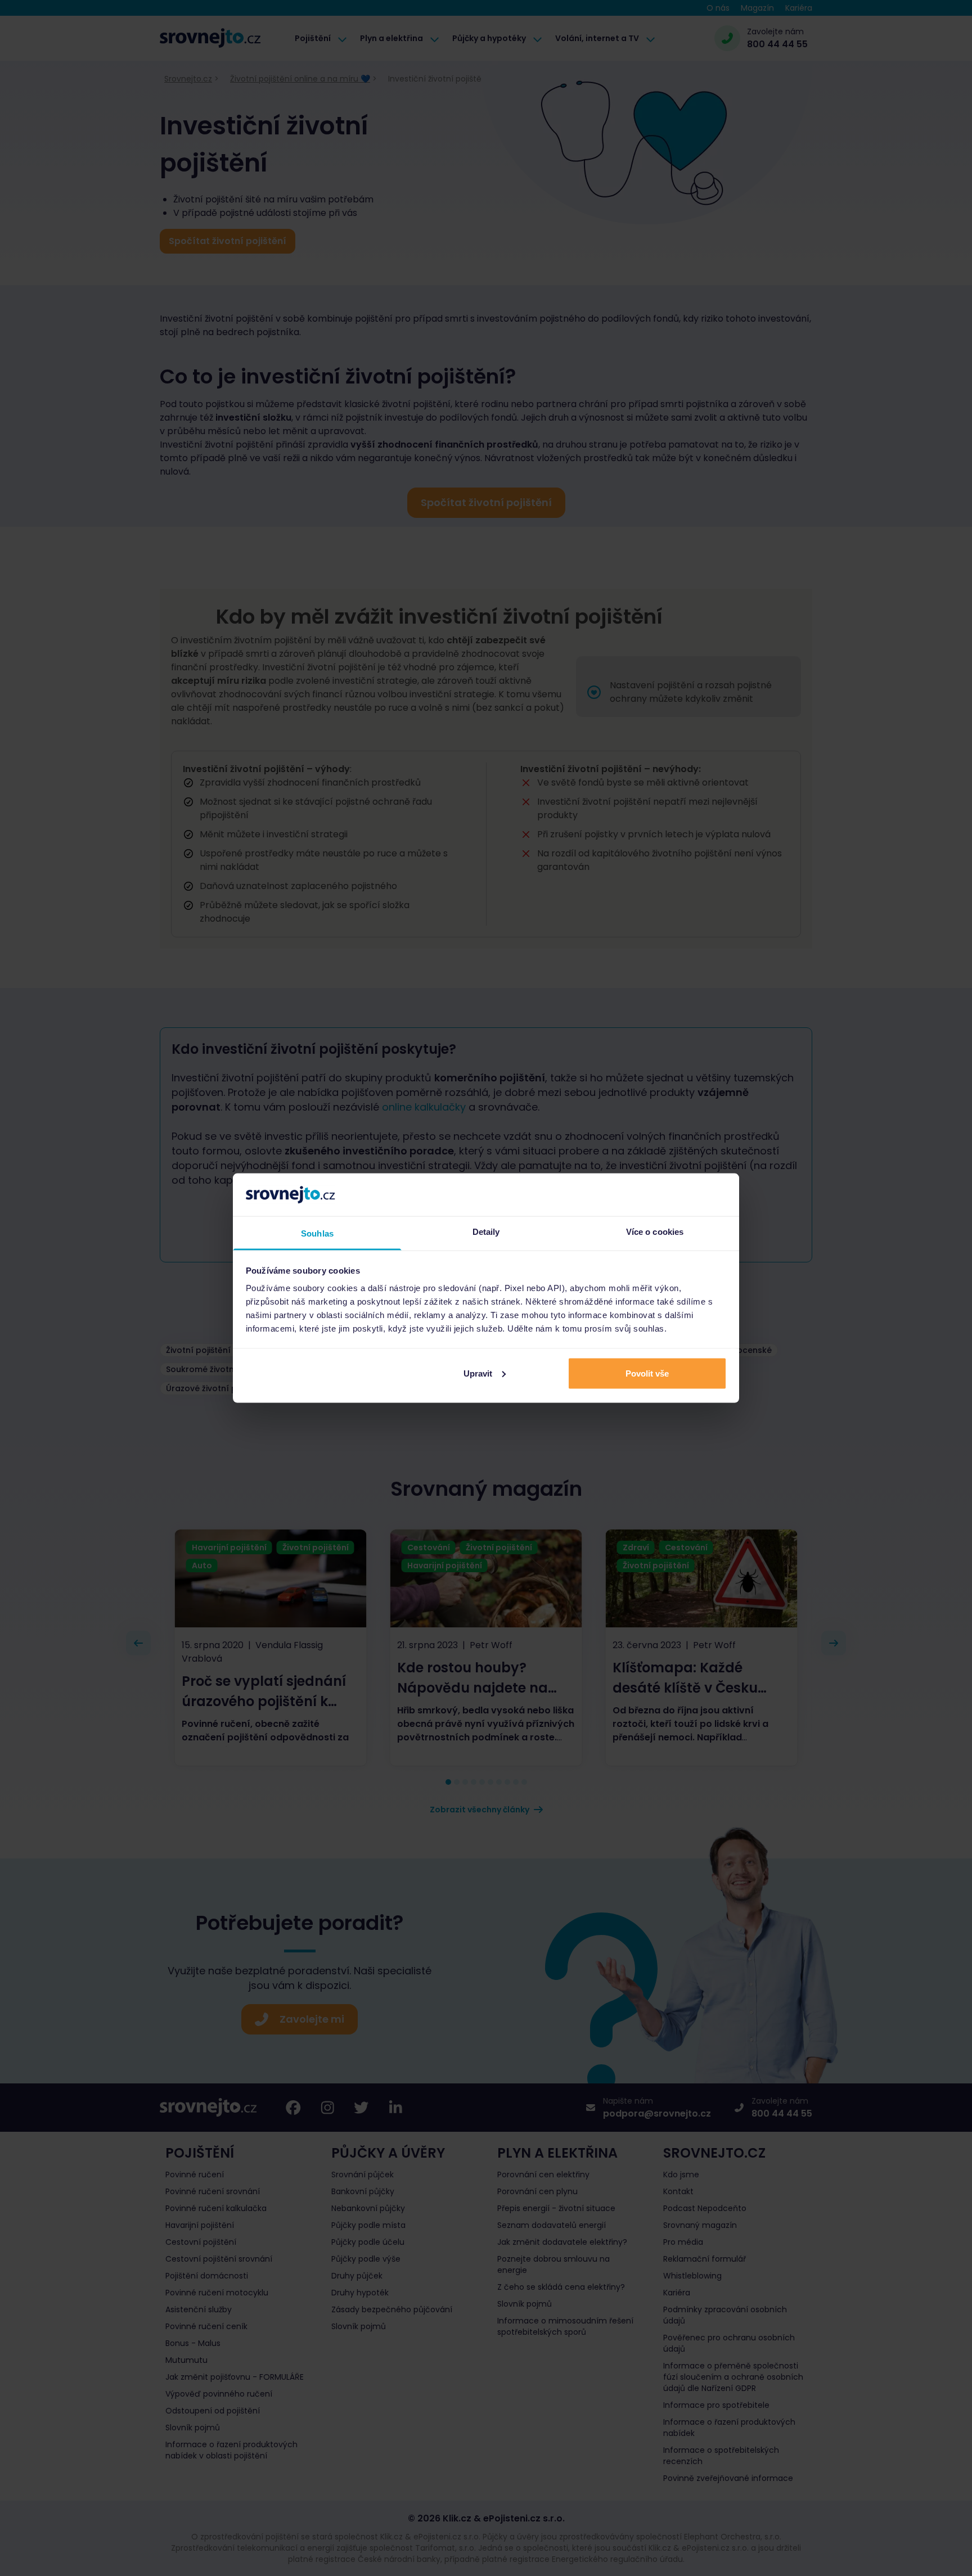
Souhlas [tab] (317, 1233)
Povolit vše (647, 1373)
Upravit (478, 1373)
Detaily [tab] (486, 1232)
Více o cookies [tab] (655, 1232)
